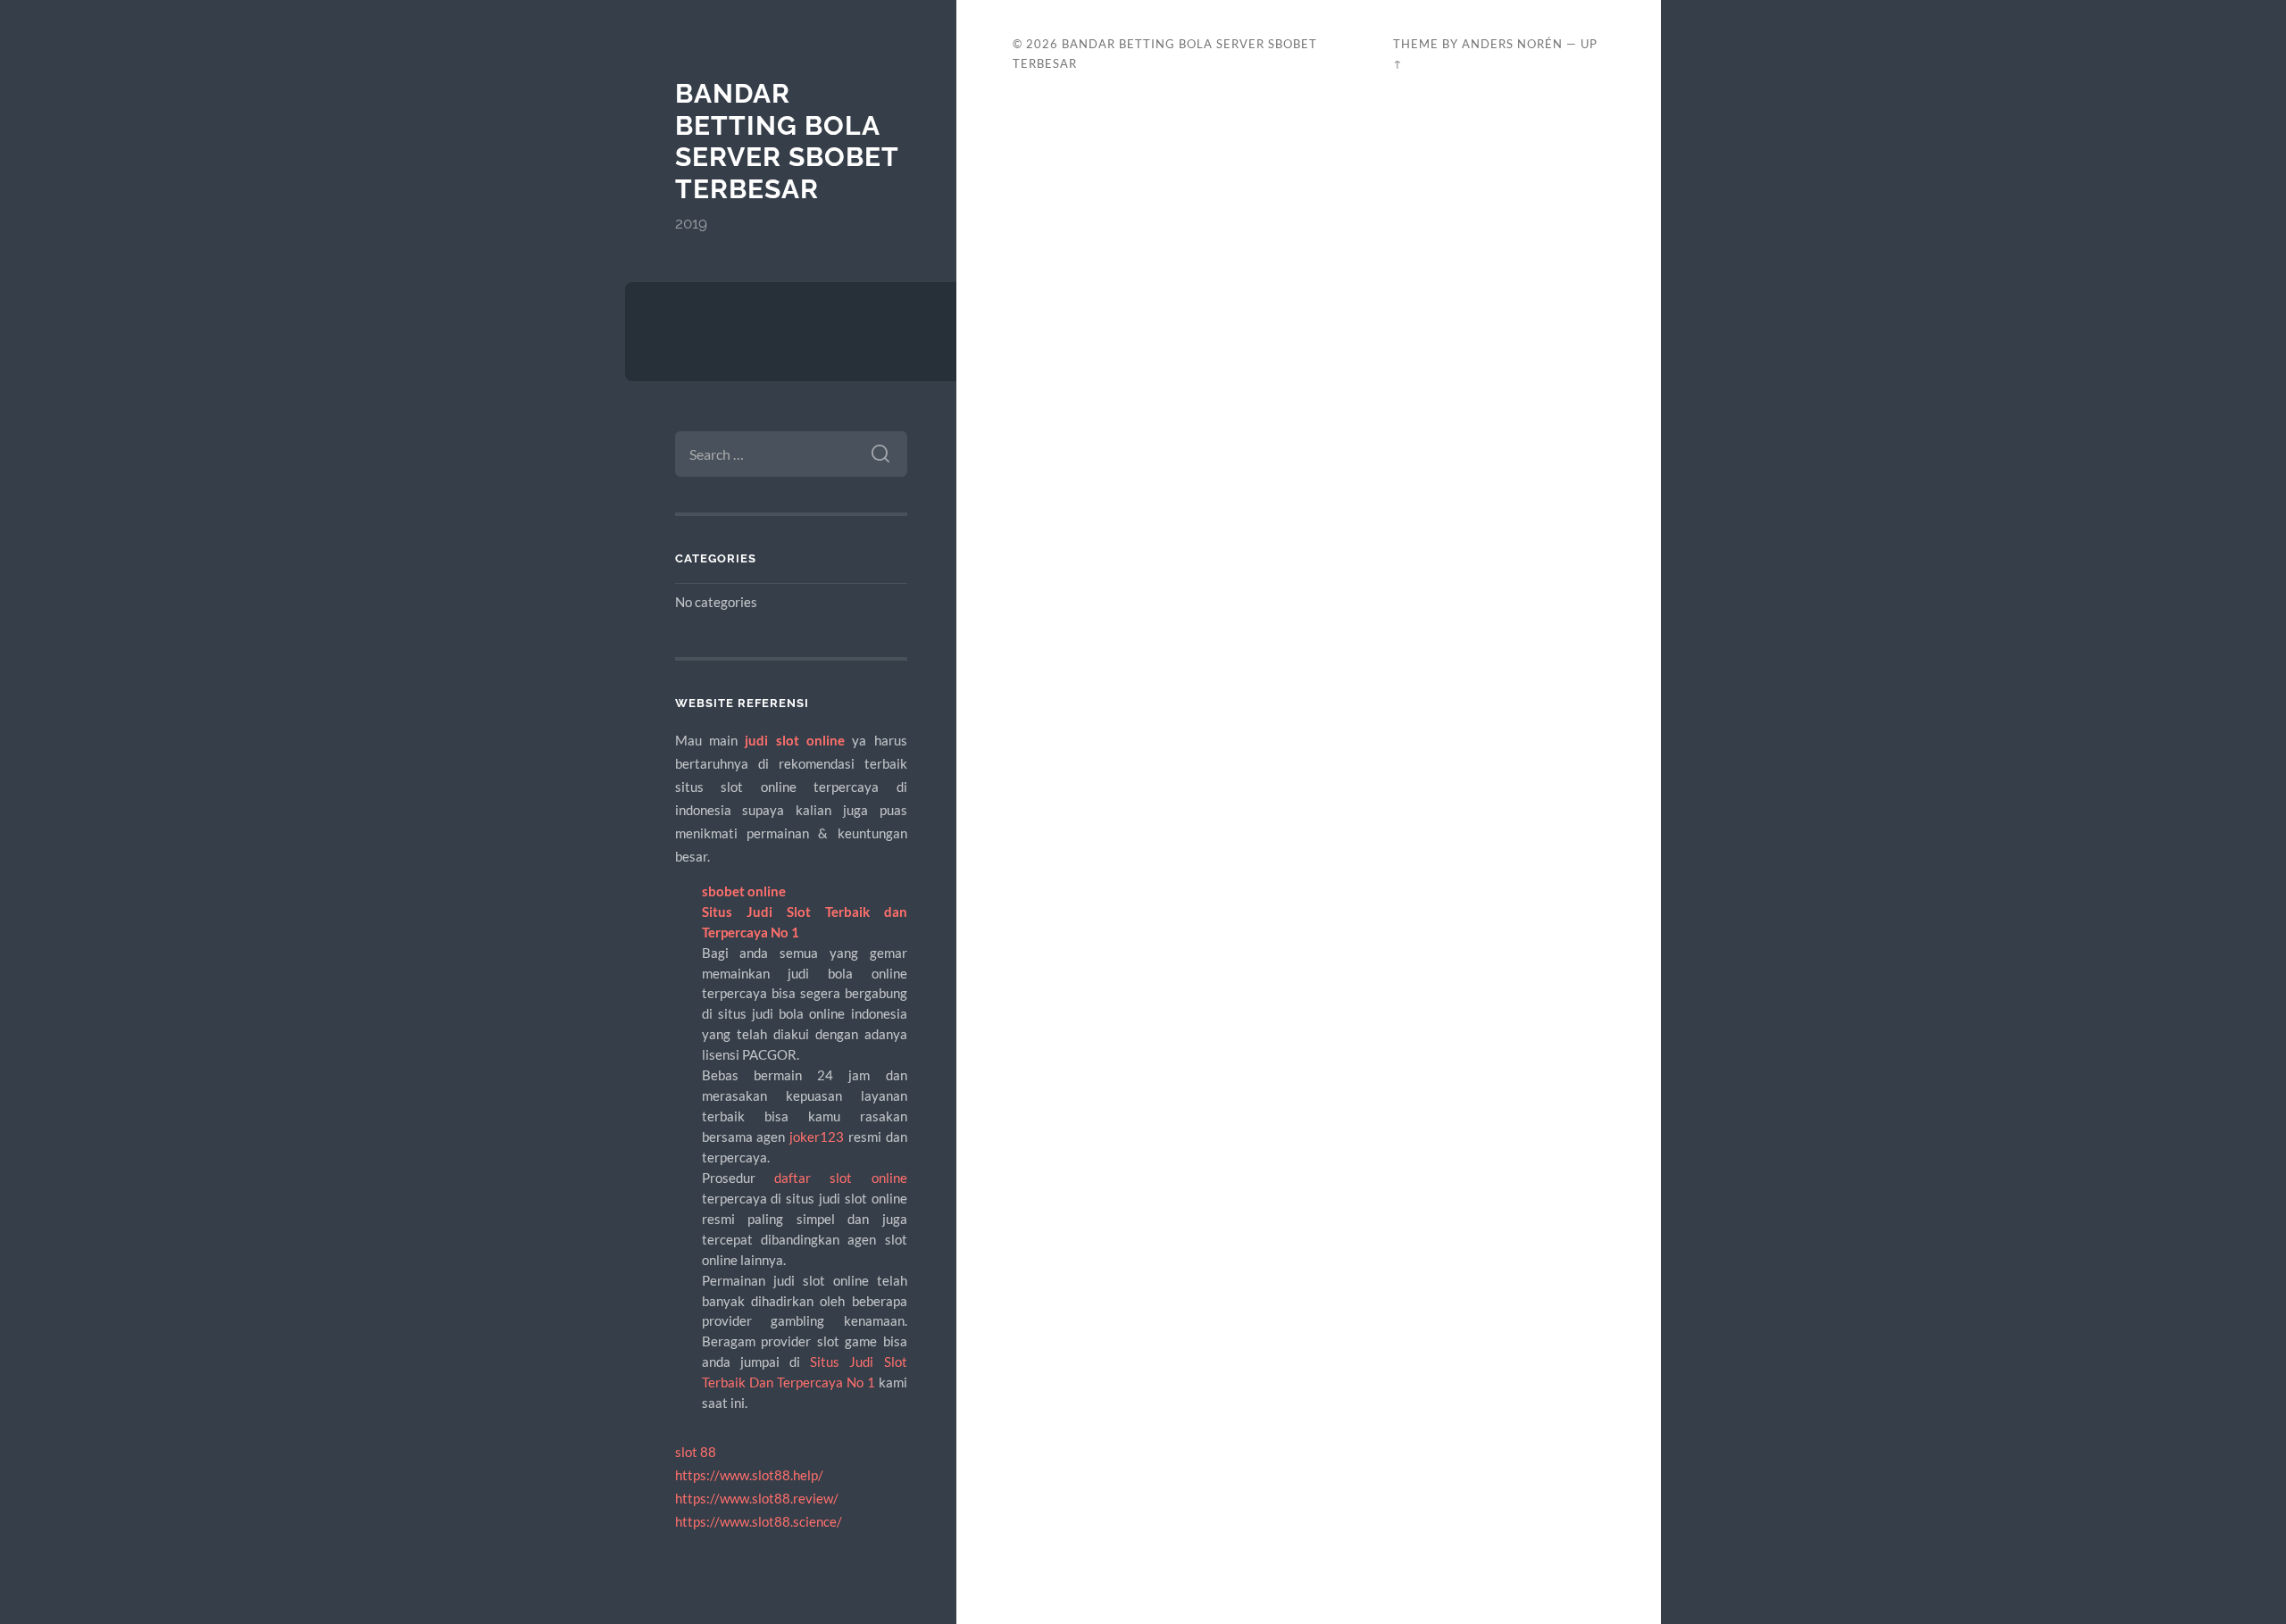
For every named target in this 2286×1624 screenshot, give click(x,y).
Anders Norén (1512, 44)
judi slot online (795, 740)
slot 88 (696, 1452)
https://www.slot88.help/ (749, 1475)
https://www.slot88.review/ (757, 1498)
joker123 (817, 1137)
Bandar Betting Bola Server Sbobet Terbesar (787, 141)
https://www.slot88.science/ (759, 1521)
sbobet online (744, 891)
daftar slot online (841, 1178)
